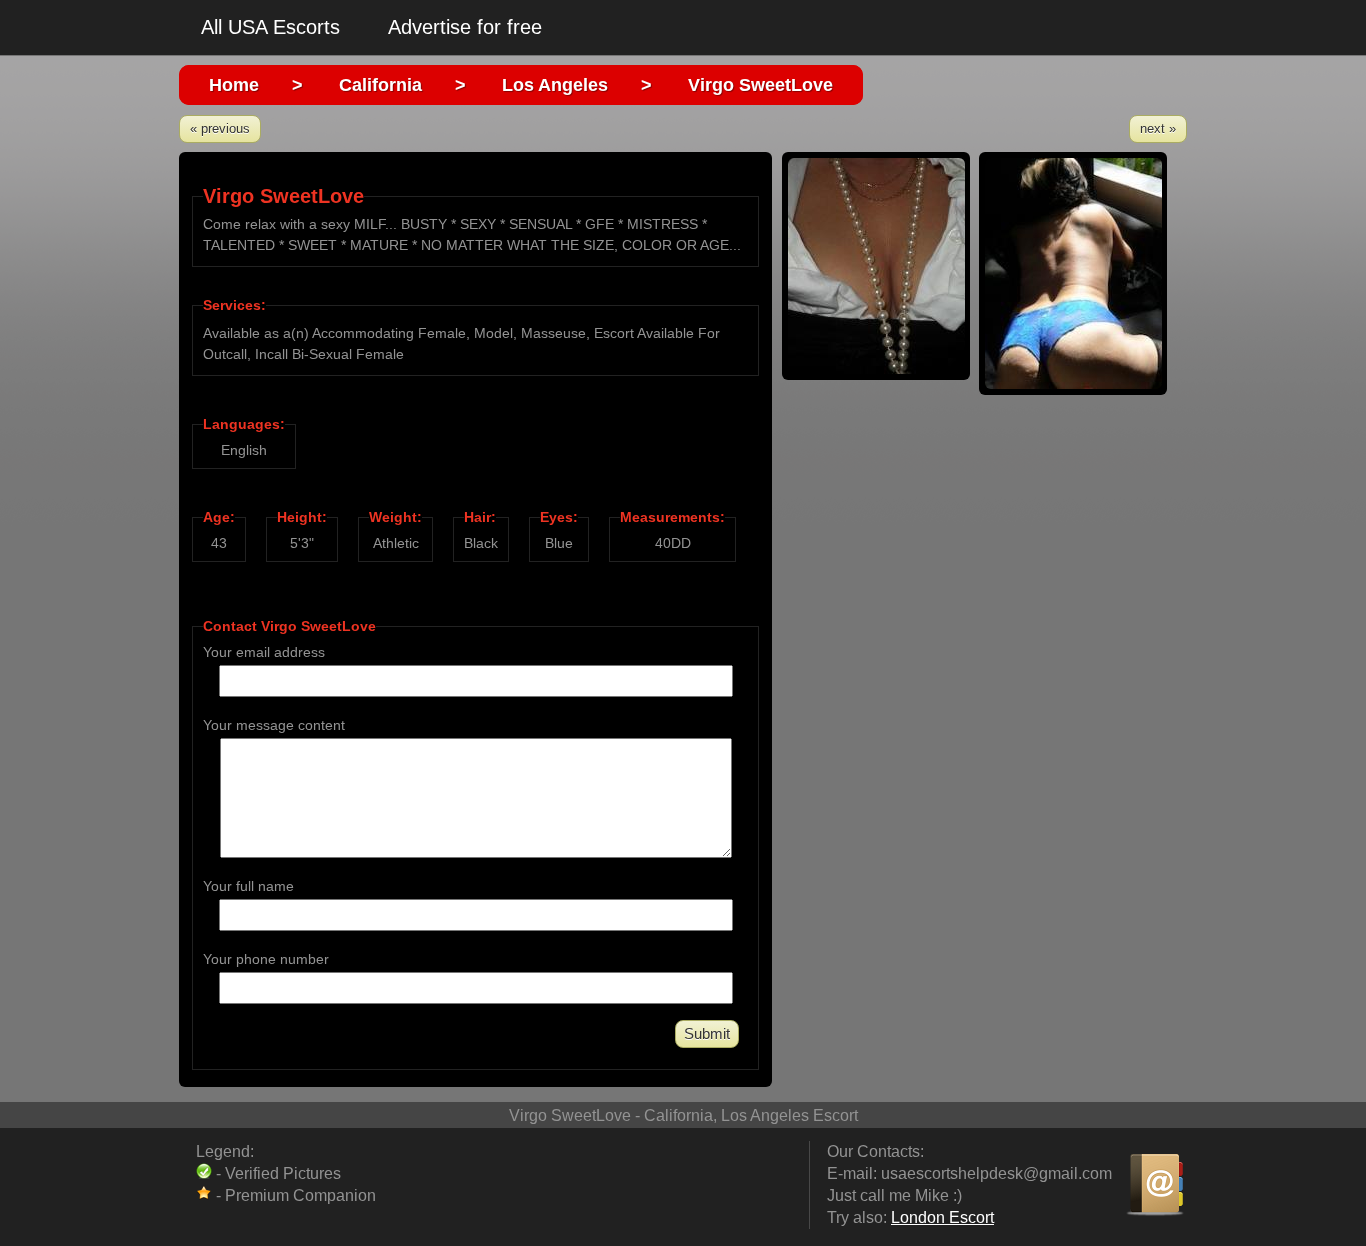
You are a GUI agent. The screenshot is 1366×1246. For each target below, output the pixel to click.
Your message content (274, 725)
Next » (1158, 128)
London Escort (942, 1217)
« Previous (220, 128)
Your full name (248, 886)
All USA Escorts (270, 27)
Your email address (264, 652)
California (380, 85)
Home (234, 85)
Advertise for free (465, 27)
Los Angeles (555, 85)
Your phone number (266, 959)
